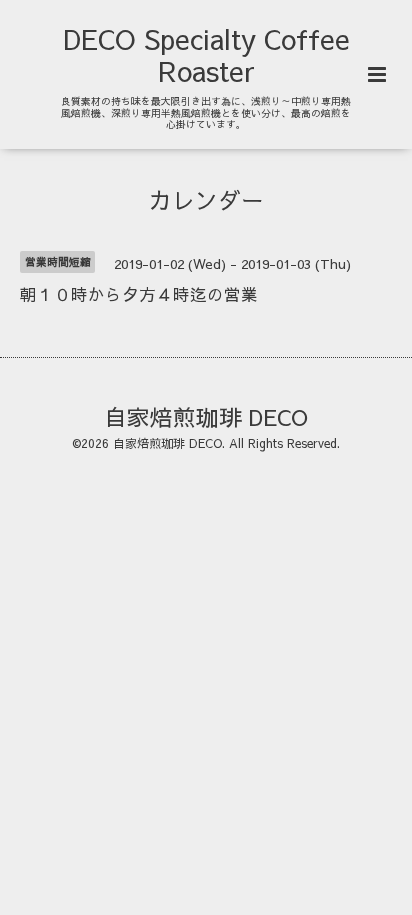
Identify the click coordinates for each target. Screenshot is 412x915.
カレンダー (206, 199)
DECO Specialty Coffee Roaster (206, 54)
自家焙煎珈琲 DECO (206, 415)
